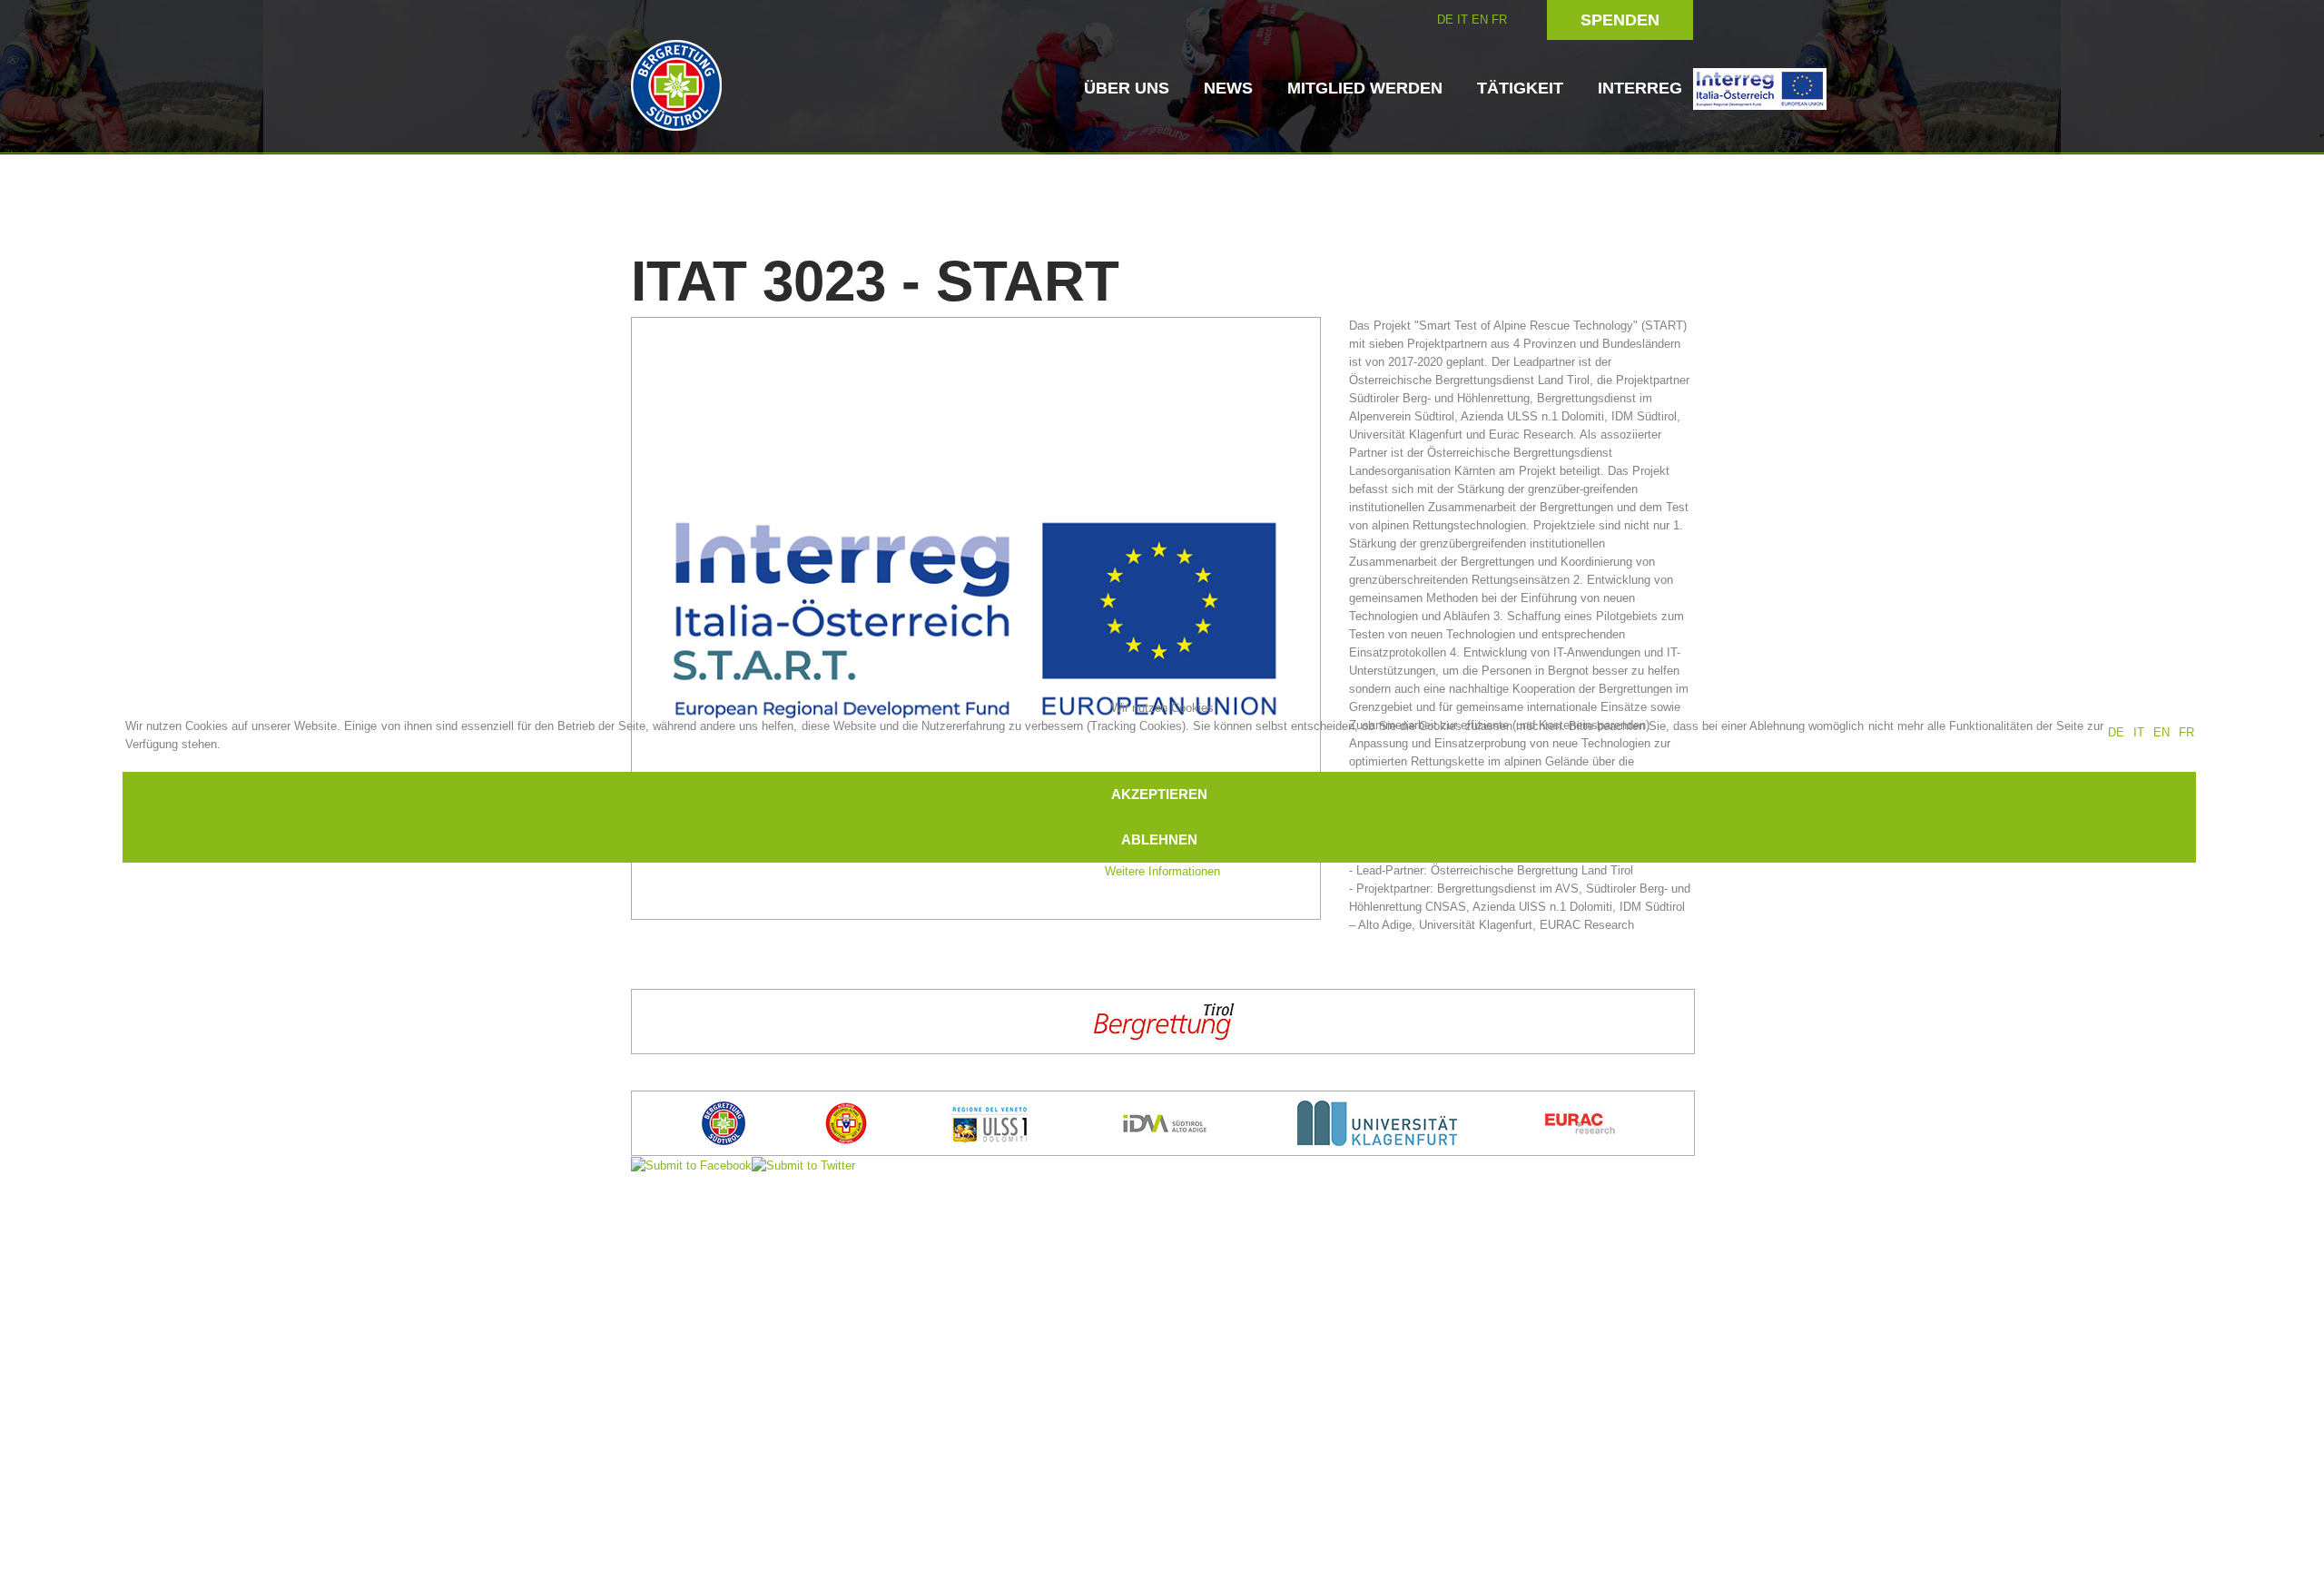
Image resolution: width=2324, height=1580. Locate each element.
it (2139, 732)
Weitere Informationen (1162, 871)
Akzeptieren (1159, 794)
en (2162, 732)
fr (2186, 732)
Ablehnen (1159, 839)
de (2116, 732)
